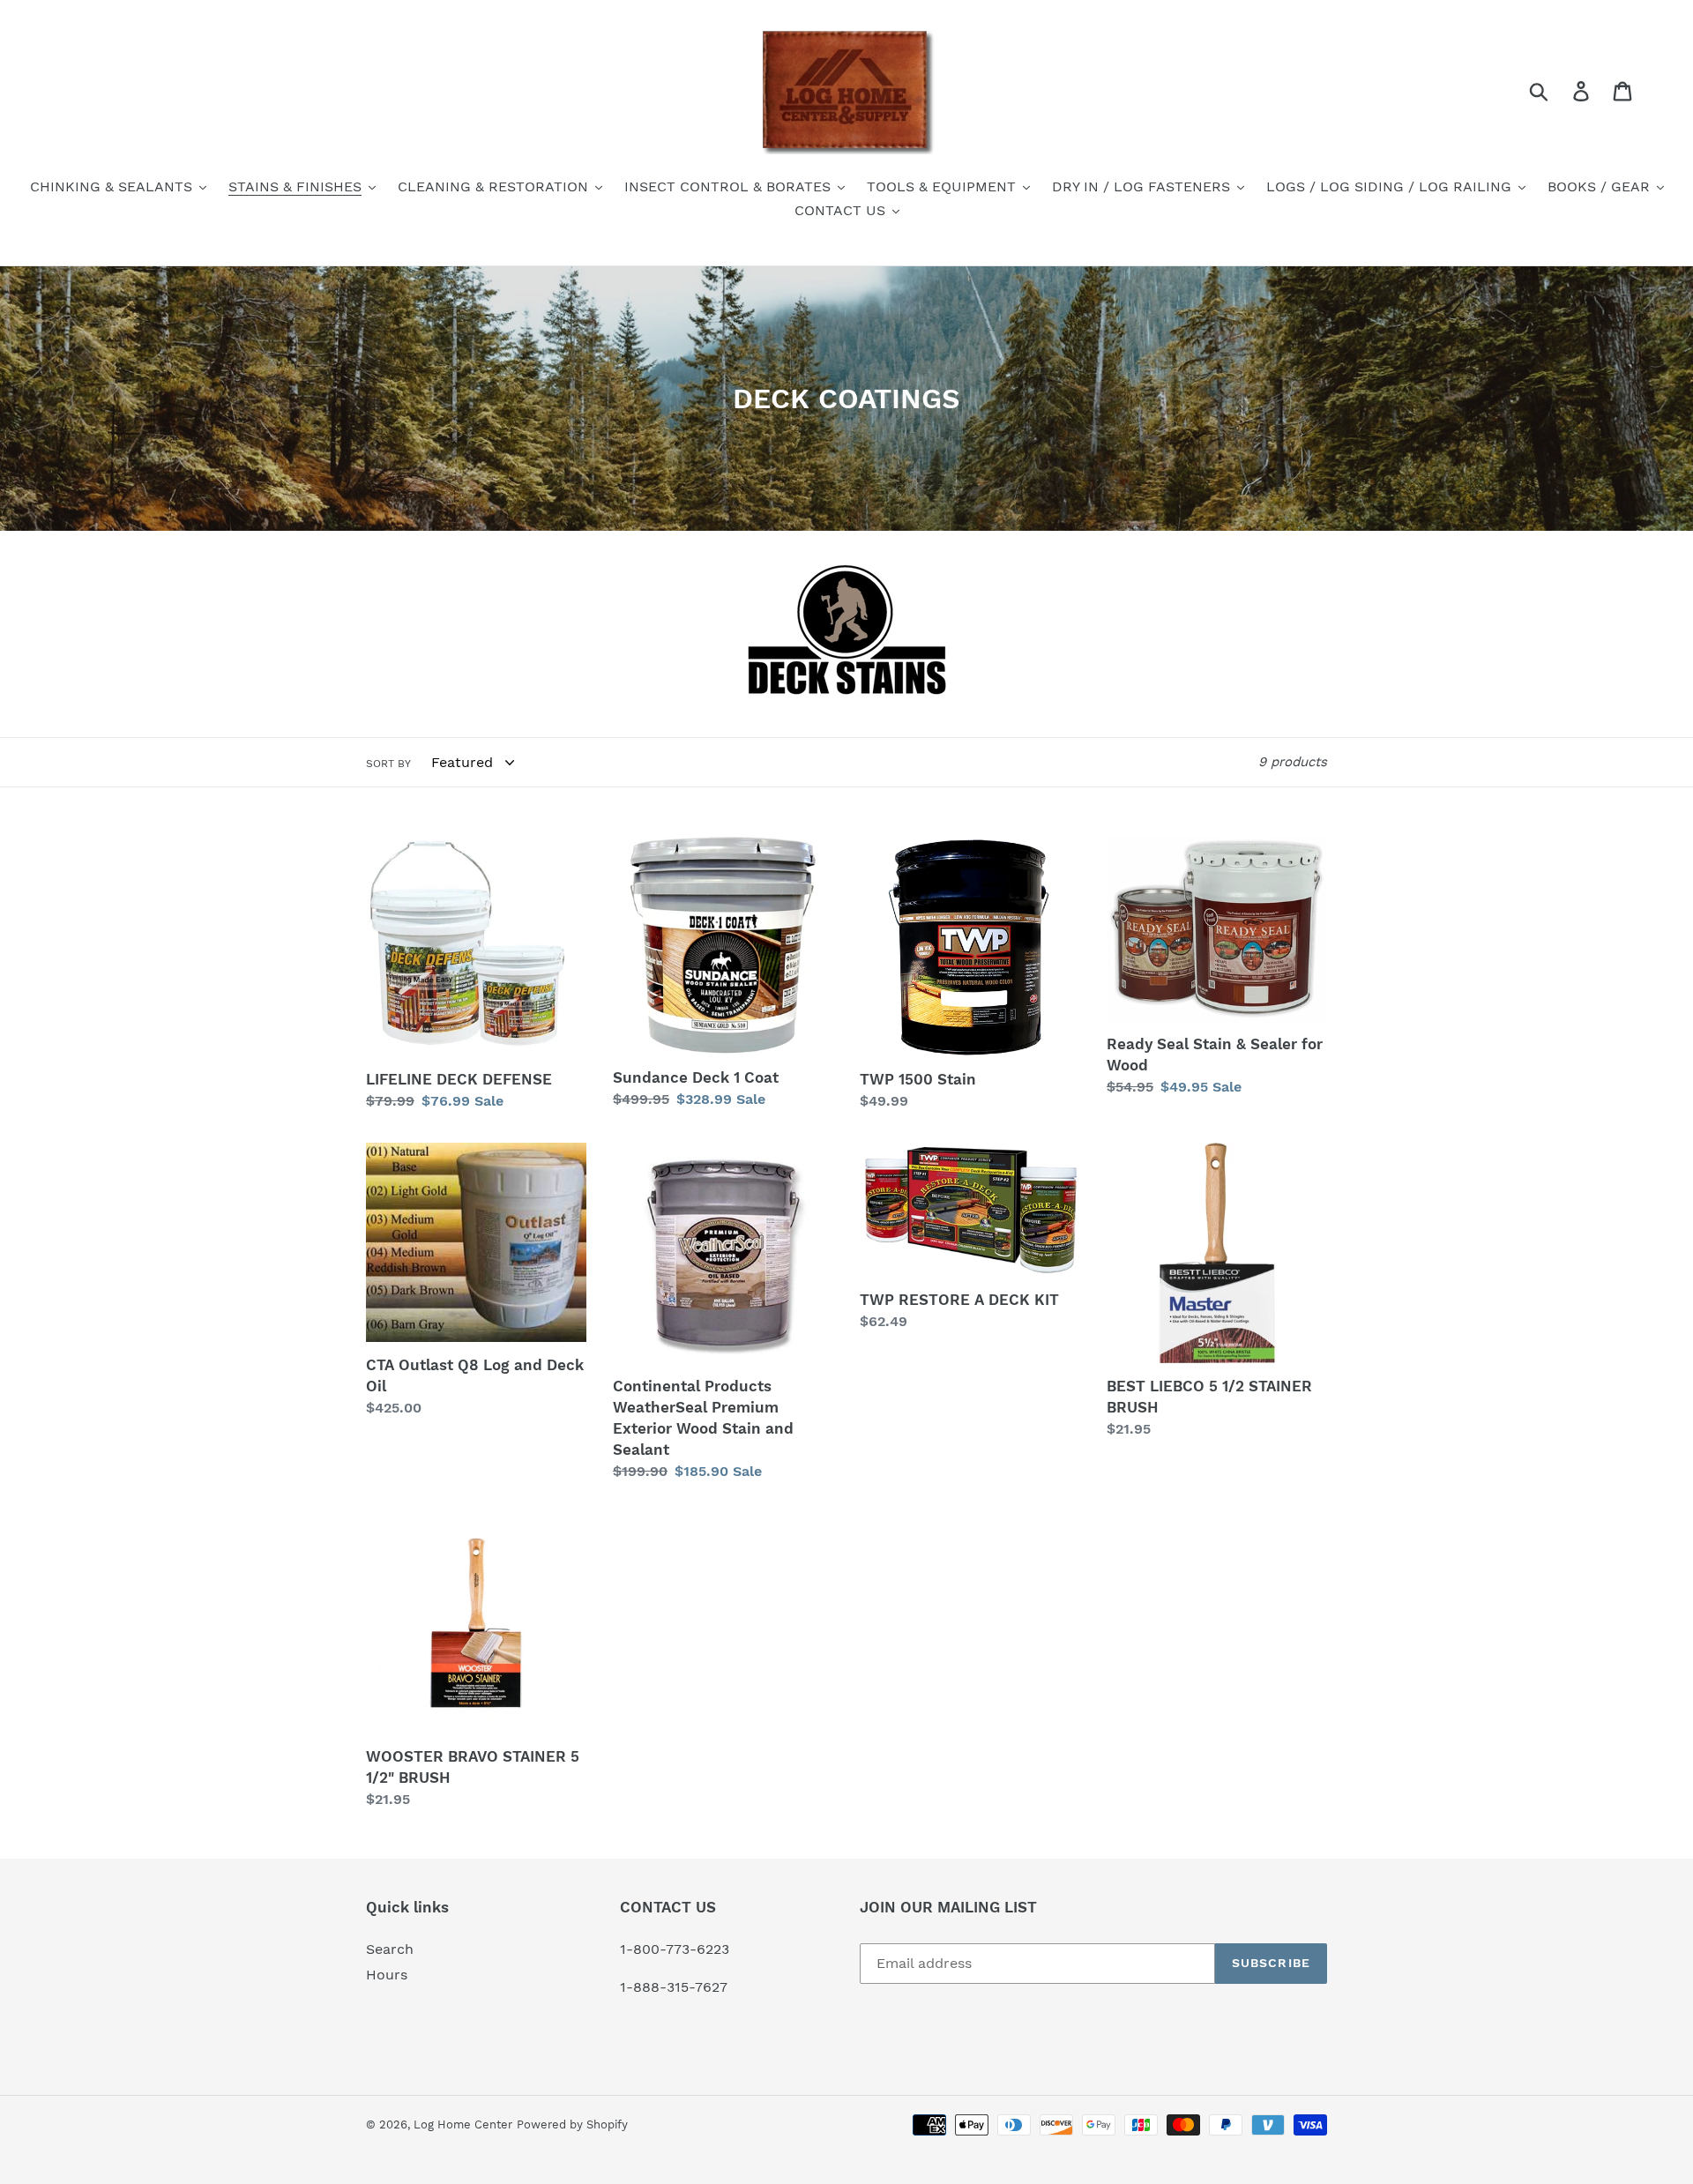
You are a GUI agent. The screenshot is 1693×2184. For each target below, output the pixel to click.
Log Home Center (463, 2124)
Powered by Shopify (572, 2124)
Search (390, 1949)
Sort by (388, 764)
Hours (387, 1975)
